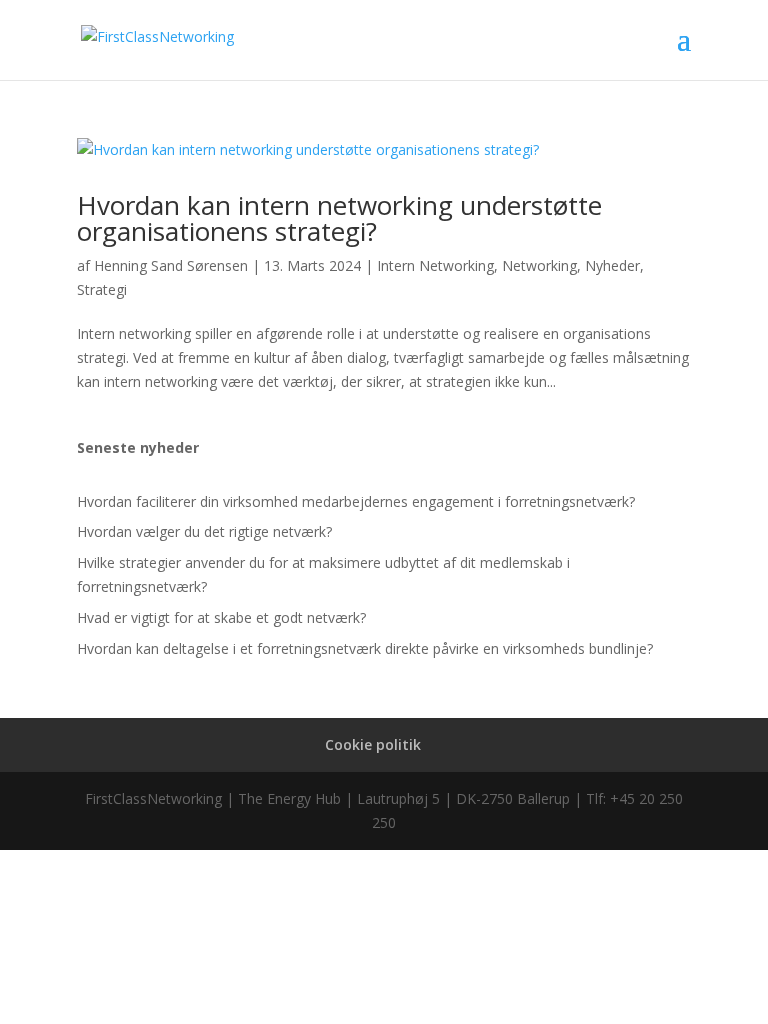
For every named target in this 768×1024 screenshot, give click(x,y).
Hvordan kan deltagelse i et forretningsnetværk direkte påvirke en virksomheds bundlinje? (365, 648)
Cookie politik (373, 744)
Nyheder (612, 265)
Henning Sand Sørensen (171, 265)
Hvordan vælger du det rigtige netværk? (204, 531)
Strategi (102, 289)
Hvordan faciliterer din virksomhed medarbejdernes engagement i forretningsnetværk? (356, 501)
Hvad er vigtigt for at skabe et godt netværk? (221, 617)
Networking (539, 265)
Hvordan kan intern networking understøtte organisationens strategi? (339, 218)
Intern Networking (435, 265)
